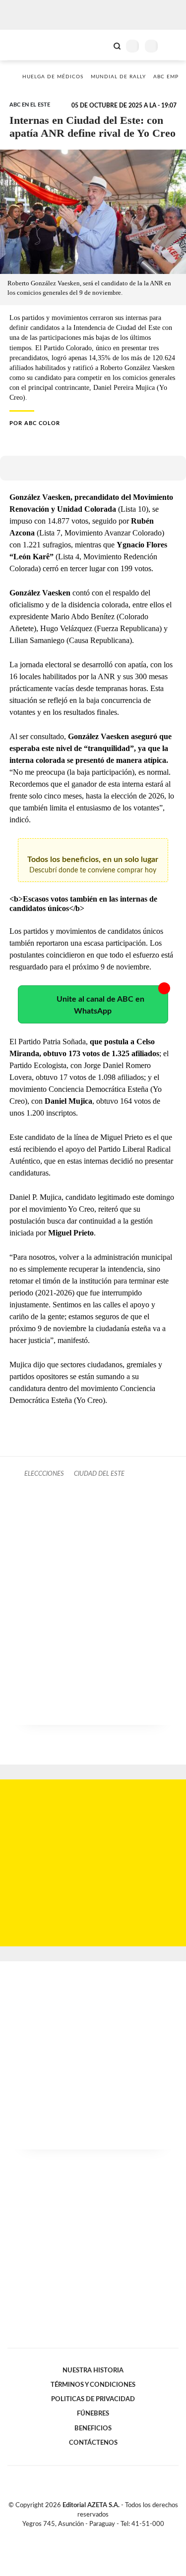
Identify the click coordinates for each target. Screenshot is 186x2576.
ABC (26, 45)
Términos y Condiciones (93, 2385)
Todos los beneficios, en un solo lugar (93, 865)
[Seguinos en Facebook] (79, 2536)
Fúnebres (93, 2414)
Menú (172, 46)
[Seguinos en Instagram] (110, 2536)
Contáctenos (93, 2443)
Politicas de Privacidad (93, 2399)
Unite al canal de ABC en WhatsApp (100, 1005)
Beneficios (93, 2428)
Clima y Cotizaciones (100, 45)
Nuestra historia (93, 2370)
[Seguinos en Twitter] (89, 2536)
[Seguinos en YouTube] (100, 2536)
